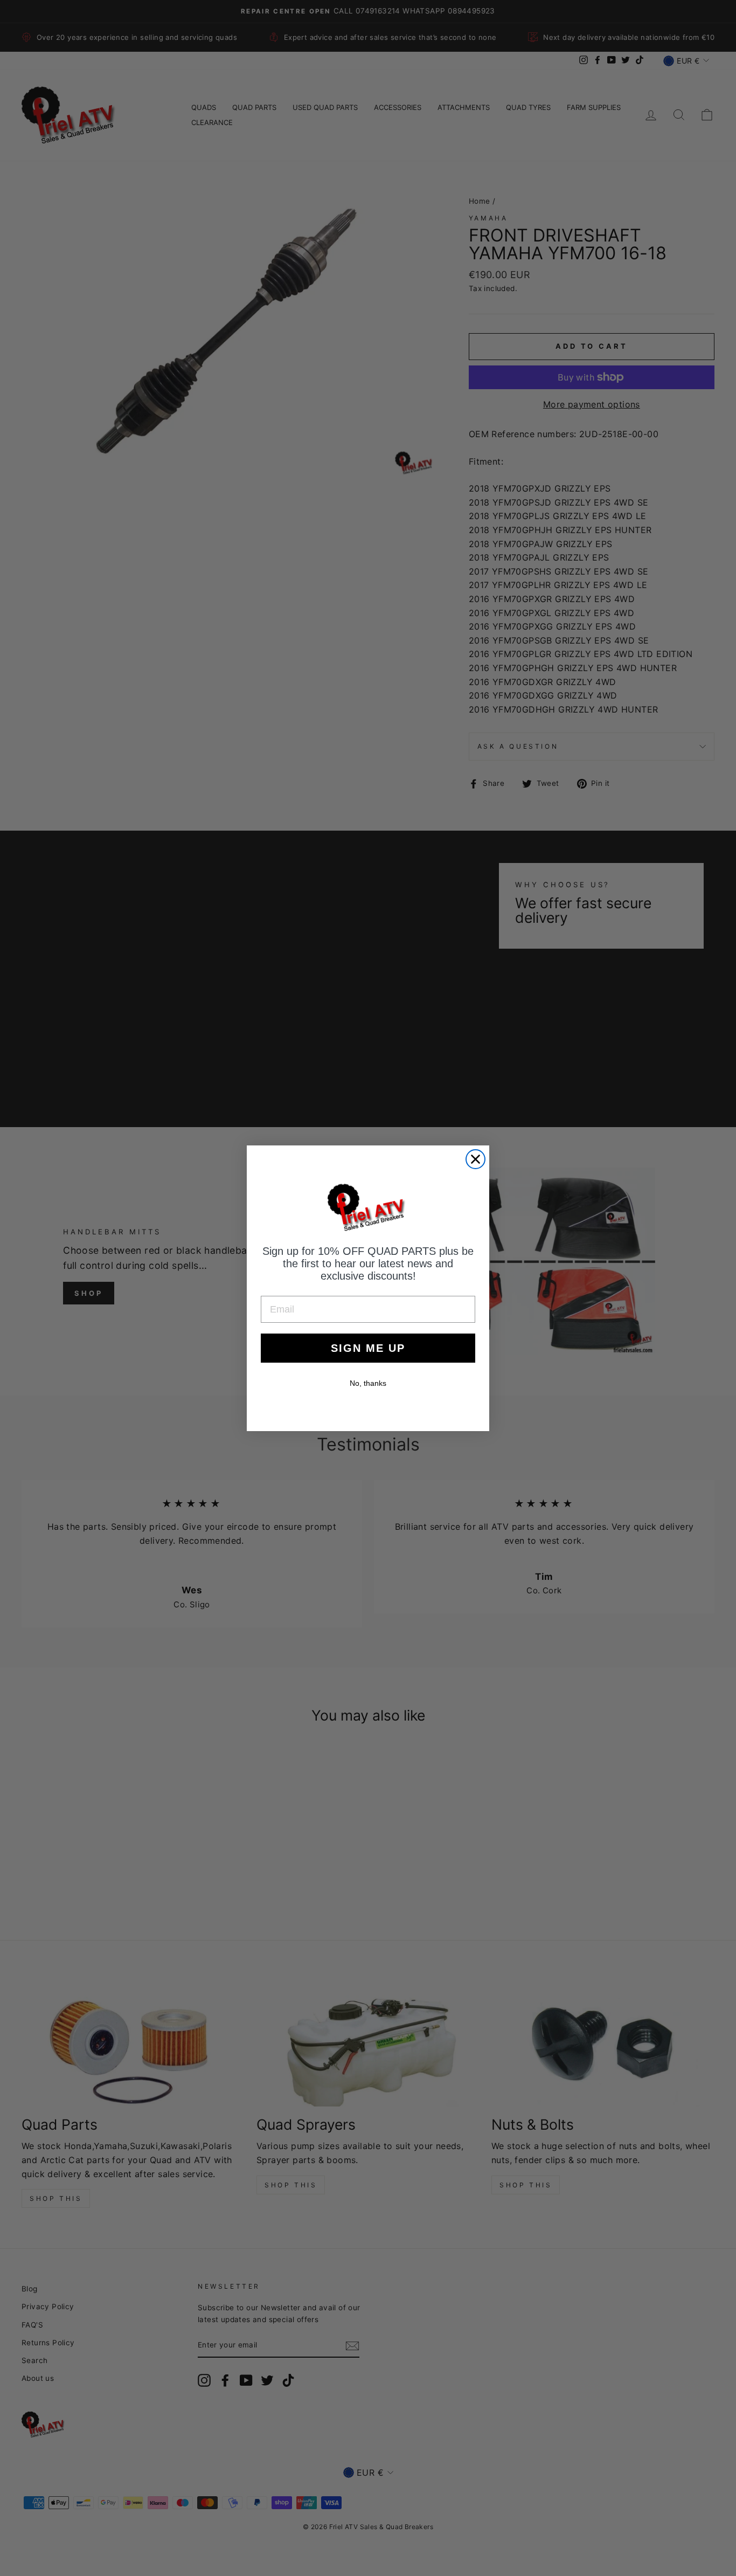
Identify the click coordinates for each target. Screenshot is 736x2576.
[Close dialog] (475, 1159)
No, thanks (368, 1383)
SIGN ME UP (368, 1348)
